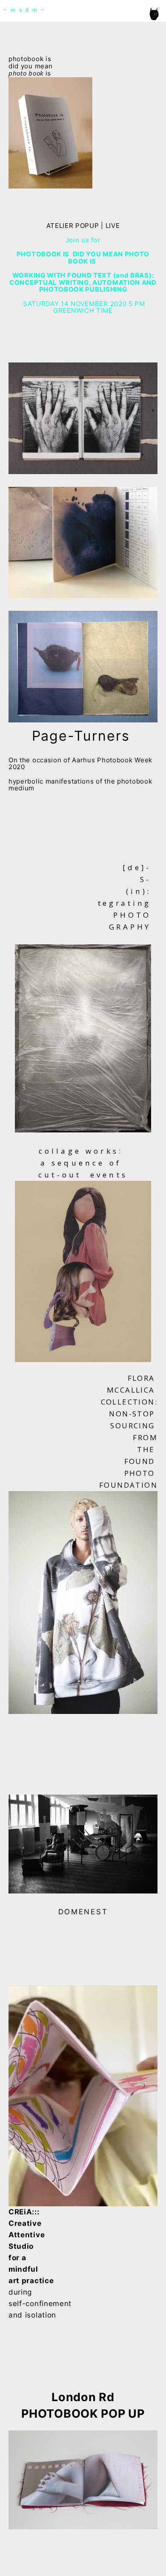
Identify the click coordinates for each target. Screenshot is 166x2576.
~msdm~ (26, 10)
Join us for (83, 240)
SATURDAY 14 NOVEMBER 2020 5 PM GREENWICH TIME (83, 307)
